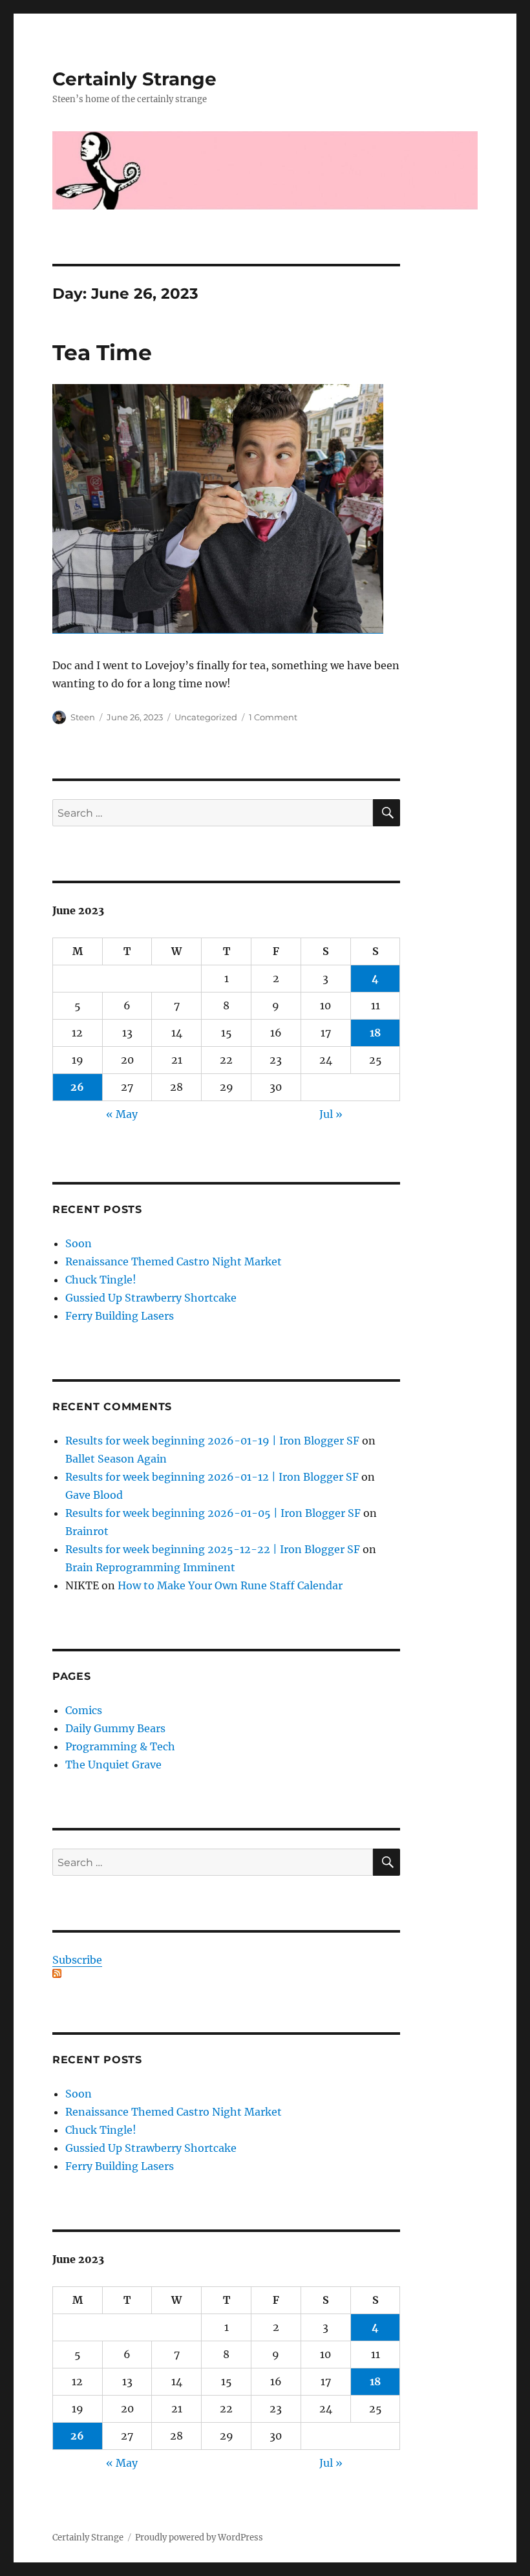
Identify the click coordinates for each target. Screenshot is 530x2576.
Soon (79, 1243)
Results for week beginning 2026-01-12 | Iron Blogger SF (212, 1477)
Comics (84, 1710)
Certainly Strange (134, 79)
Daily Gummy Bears (115, 1728)
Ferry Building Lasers (120, 1316)
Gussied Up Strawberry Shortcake (151, 1298)
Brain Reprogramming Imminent (150, 1567)
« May (122, 1114)
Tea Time (102, 352)
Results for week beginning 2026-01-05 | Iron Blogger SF (213, 1513)
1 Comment (273, 717)
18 (375, 1033)
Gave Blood (94, 1495)
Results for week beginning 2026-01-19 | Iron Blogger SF (212, 1441)
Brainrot (87, 1531)
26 (77, 1087)
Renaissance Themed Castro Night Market (174, 1261)
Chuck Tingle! (101, 1280)
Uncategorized (206, 717)
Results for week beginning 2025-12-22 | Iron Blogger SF (213, 1549)
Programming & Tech (120, 1746)
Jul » (331, 1114)
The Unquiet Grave (113, 1765)
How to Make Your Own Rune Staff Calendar (230, 1585)
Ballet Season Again (116, 1459)
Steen (83, 717)
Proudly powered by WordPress (199, 2538)
